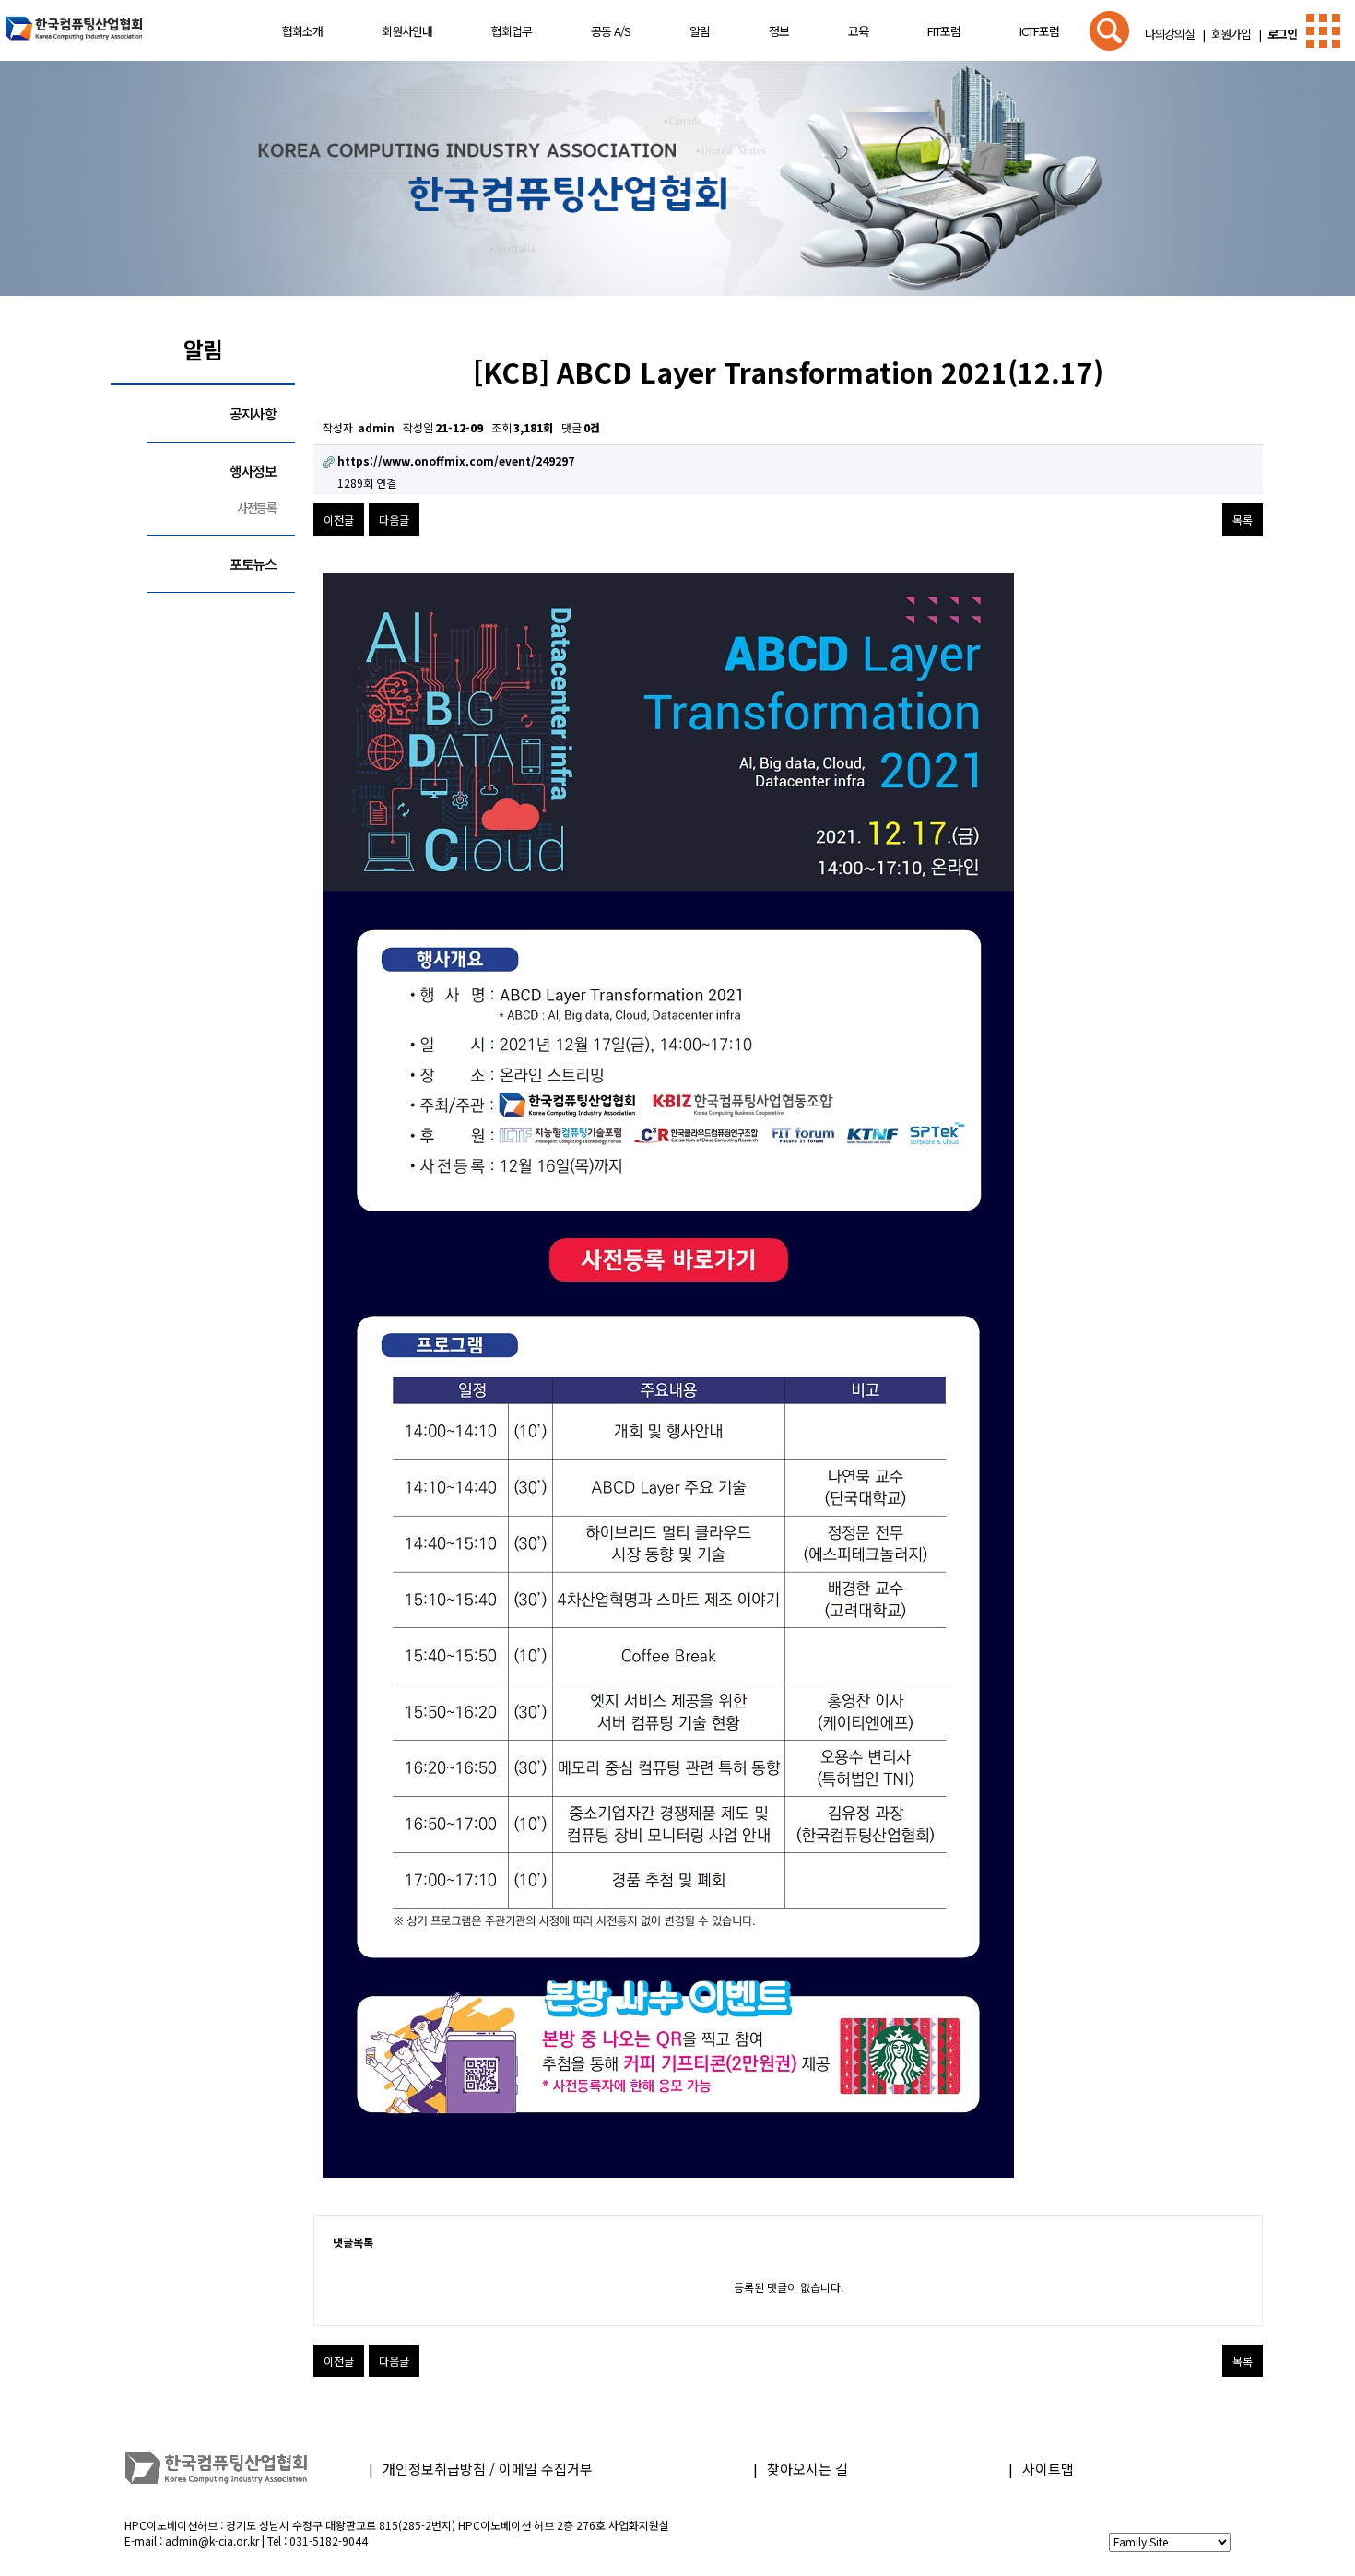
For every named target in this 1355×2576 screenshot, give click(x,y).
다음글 (394, 520)
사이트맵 (1048, 2469)
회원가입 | (1233, 34)
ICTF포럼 (1039, 31)
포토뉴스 (253, 564)
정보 (779, 31)
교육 (858, 31)
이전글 (339, 520)
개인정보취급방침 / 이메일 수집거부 (488, 2469)
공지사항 (253, 414)
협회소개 (302, 31)
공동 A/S (611, 31)
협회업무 (512, 31)
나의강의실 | (1174, 34)
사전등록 (257, 508)
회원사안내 (407, 31)
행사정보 (253, 471)
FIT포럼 (944, 31)
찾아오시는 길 (807, 2469)
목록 (1243, 520)
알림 (700, 31)
